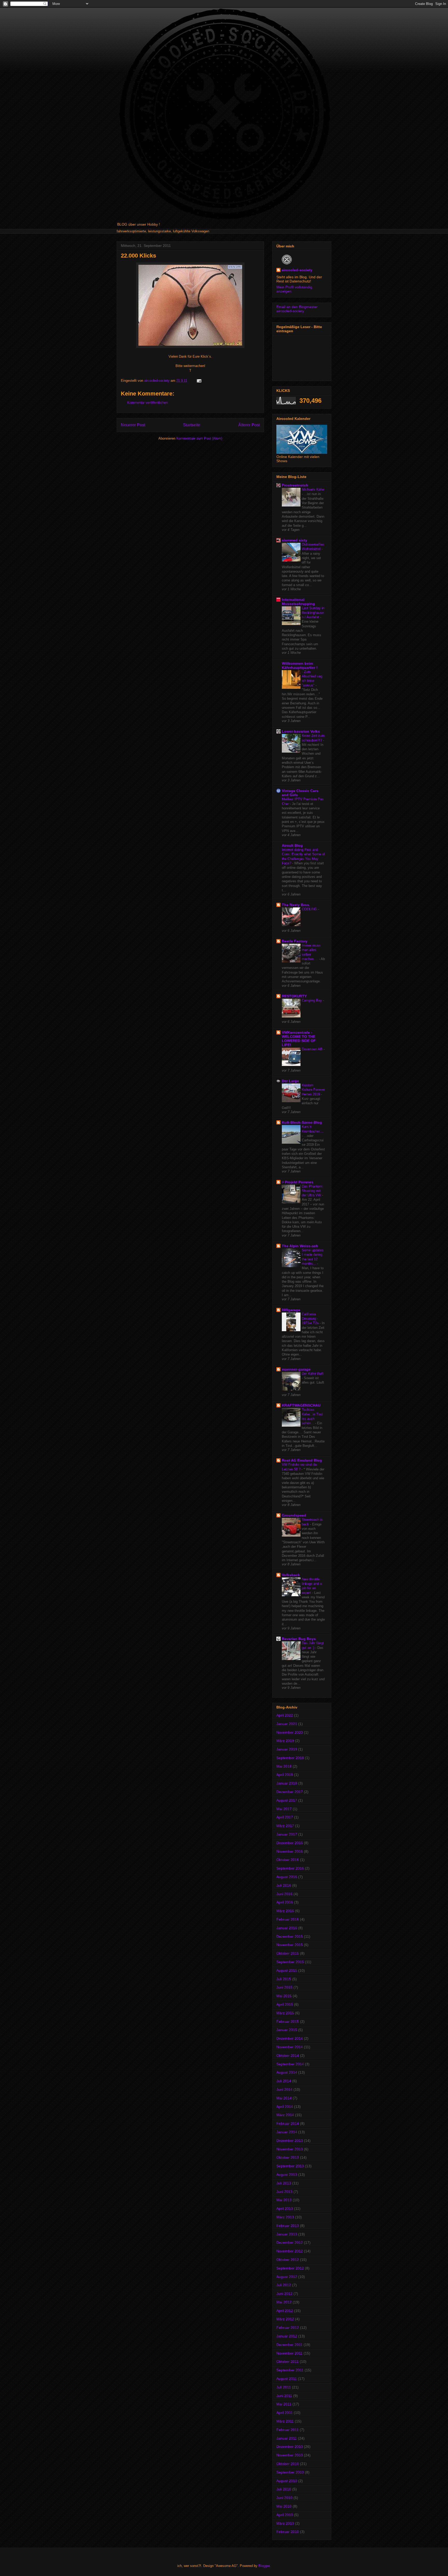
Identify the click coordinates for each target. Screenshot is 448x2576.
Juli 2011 (284, 2387)
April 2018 (285, 1775)
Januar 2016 (287, 1928)
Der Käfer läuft (313, 1374)
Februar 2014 (288, 2123)
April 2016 (285, 1902)
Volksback (291, 1575)
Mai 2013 (284, 2200)
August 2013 (287, 2175)
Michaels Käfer (313, 489)
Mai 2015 (284, 1996)
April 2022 (285, 1715)
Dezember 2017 (290, 1792)
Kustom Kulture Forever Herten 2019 (313, 1090)
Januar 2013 (287, 2234)
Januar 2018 (287, 1783)
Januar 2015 (287, 2030)
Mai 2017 (284, 1809)
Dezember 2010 (290, 2447)
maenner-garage (296, 1369)
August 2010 (287, 2481)
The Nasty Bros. (296, 905)
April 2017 (285, 1817)
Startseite (192, 425)
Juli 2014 (284, 2081)
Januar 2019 (287, 1749)
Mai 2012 (284, 2302)
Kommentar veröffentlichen (148, 403)
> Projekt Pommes (298, 1182)
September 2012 (290, 2268)
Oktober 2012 (288, 2260)
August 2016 (287, 1877)
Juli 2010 (284, 2489)
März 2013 (285, 2217)
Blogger (264, 2566)
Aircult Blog (292, 845)
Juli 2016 (284, 1885)
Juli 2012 (284, 2285)
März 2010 (285, 2523)
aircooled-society (297, 270)
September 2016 (290, 1868)
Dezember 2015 (290, 1936)
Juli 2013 (284, 2183)
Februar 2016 (288, 1919)
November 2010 (290, 2455)
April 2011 (285, 2413)
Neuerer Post (133, 425)
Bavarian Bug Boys (299, 1639)
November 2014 (290, 2047)
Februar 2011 (288, 2430)
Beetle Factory (295, 941)
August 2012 (287, 2277)
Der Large (290, 1081)
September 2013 (290, 2166)
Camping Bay (312, 1000)
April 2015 (285, 2004)
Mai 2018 (284, 1766)
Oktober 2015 (288, 1953)
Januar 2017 (287, 1834)
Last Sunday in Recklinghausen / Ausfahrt (313, 613)
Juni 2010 (284, 2498)
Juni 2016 (284, 1894)
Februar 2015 (288, 2022)
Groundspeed (294, 1515)
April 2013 (285, 2209)
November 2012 (290, 2251)
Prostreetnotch (295, 485)
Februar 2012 (288, 2328)
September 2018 (290, 1758)
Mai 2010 (284, 2506)
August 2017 (287, 1800)
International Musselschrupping (298, 602)
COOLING (310, 909)
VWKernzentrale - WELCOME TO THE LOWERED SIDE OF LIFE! (299, 1039)
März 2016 (285, 1911)
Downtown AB (313, 1049)
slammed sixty (295, 540)
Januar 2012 (287, 2336)
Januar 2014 (287, 2132)
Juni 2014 (284, 2089)
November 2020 (290, 1732)
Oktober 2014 (288, 2056)
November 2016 (290, 1851)
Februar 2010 (288, 2532)
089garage (291, 1310)
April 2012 (285, 2311)
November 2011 (289, 2353)
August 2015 (287, 1970)
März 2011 (285, 2421)
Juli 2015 (284, 1979)
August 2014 (287, 2072)
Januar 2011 (287, 2438)
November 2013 (290, 2149)
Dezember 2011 (289, 2345)
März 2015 (285, 2013)
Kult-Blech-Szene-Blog (302, 1122)
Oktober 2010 (288, 2464)
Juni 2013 (284, 2192)
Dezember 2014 (290, 2038)
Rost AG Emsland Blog (302, 1460)
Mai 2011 (284, 2404)
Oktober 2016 (288, 1860)
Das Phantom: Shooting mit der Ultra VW (313, 1191)
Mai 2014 (284, 2098)
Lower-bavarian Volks (301, 731)
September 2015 (290, 1962)
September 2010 (290, 2472)
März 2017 (285, 1826)
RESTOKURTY (294, 996)
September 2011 (290, 2370)
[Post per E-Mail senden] (199, 381)
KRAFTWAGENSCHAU (301, 1405)
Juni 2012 (284, 2294)
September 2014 (290, 2064)
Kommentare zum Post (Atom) (199, 438)
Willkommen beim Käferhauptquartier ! (300, 665)
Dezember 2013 (290, 2141)
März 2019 (285, 1741)
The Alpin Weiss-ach (300, 1246)
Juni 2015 (284, 1987)
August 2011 (287, 2379)
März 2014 (285, 2115)
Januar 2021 (287, 1724)
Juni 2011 (284, 2396)
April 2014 (285, 2107)
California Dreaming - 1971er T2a (311, 1319)
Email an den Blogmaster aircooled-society (297, 309)
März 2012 (285, 2319)
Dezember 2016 (290, 1843)
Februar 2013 (288, 2226)
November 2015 (290, 1945)
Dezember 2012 (290, 2242)
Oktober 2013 (288, 2157)
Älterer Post (249, 425)
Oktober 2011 (288, 2362)
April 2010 (285, 2515)
